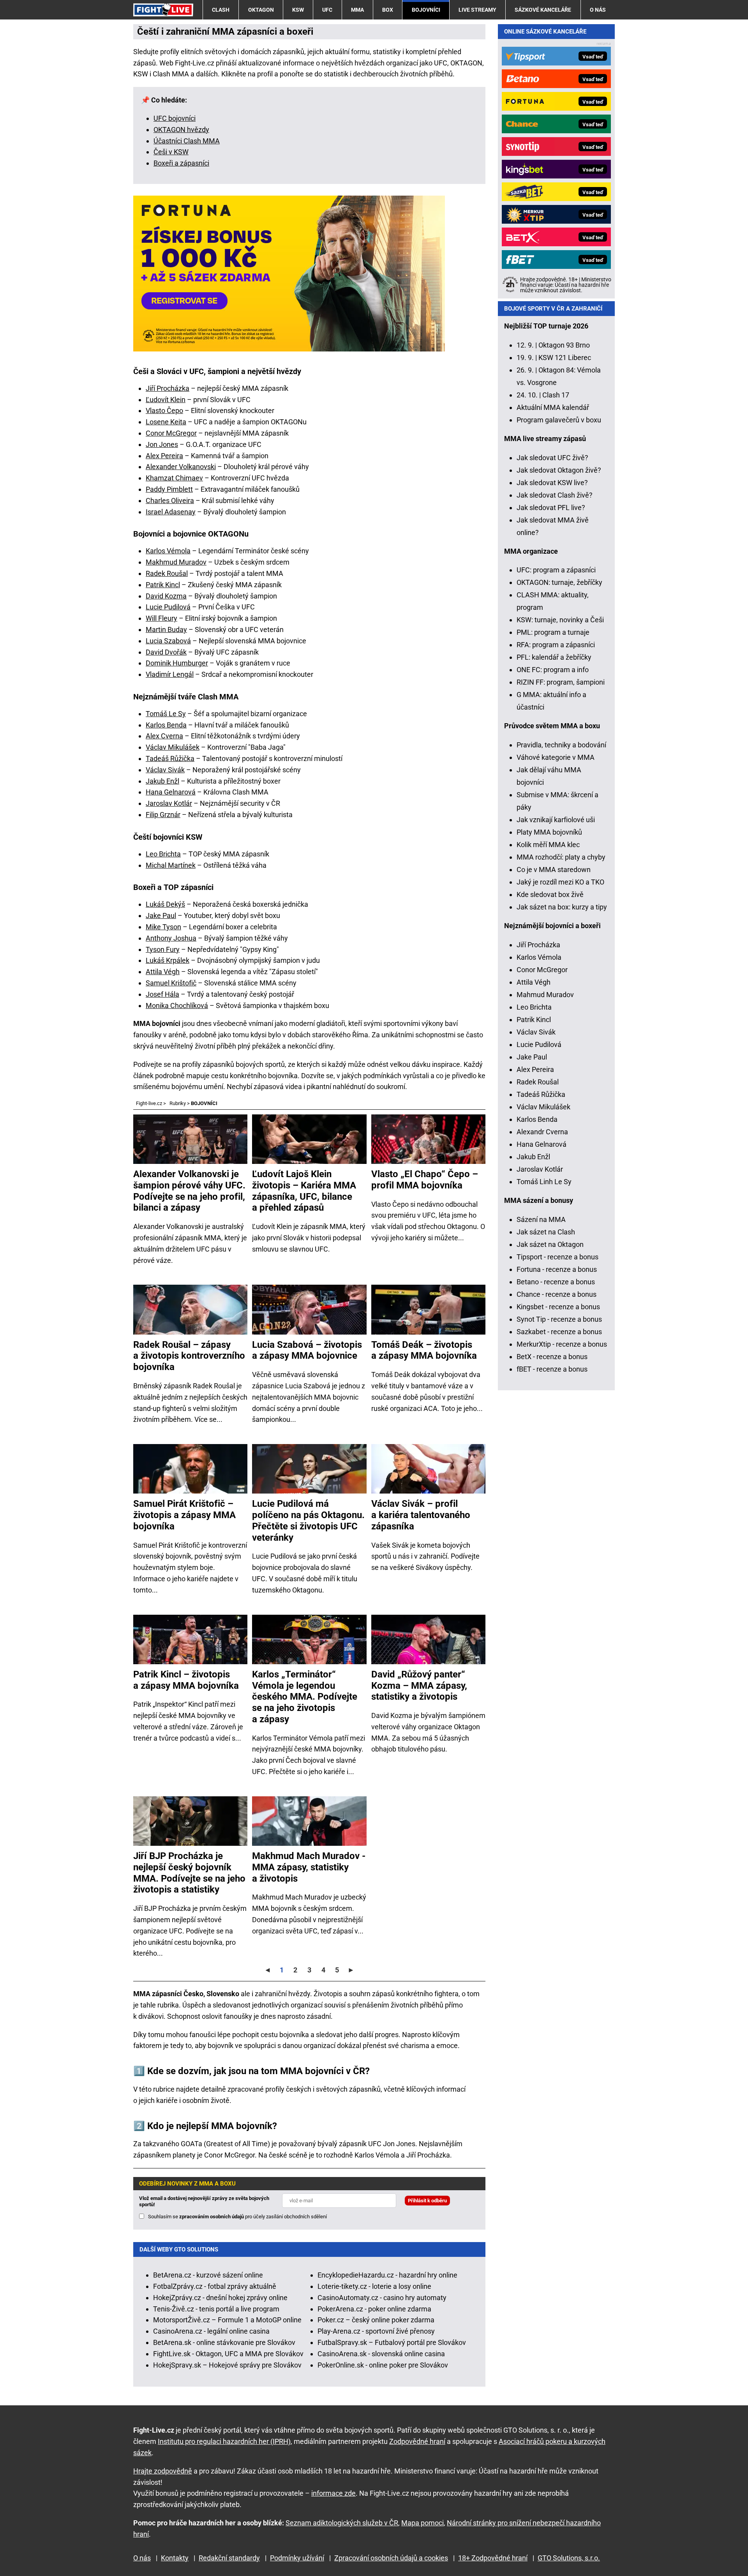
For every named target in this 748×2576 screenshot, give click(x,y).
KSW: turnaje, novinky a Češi (560, 620)
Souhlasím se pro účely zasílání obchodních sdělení (237, 2217)
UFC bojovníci (175, 118)
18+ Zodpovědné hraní (493, 2558)
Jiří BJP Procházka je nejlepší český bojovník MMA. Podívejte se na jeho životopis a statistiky (189, 1873)
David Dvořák (166, 652)
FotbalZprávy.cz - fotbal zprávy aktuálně (215, 2286)
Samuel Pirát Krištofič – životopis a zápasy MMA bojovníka (184, 1515)
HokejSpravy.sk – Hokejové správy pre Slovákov (227, 2365)
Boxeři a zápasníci (181, 163)
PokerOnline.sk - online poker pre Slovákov (383, 2365)
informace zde (333, 2493)
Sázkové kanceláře (543, 10)
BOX (388, 10)
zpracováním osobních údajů (212, 2217)
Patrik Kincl (163, 585)
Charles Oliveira (170, 501)
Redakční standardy (229, 2558)
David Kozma (166, 596)
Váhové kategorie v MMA (556, 757)
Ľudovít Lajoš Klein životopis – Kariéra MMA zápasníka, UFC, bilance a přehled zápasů (304, 1191)
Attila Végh (163, 972)
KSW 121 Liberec (565, 358)
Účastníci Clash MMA (187, 141)
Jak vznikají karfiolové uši (556, 820)
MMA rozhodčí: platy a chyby (561, 857)
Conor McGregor (171, 433)
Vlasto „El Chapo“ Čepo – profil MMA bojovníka (425, 1180)
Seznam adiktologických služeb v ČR (342, 2523)
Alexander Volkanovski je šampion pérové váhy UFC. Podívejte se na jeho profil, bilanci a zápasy (189, 1191)
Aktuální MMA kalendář (553, 407)
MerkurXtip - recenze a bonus (562, 1344)
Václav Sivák (165, 770)
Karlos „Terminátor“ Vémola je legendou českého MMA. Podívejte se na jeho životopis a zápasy (305, 1697)
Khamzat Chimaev (174, 478)
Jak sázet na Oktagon (550, 1244)
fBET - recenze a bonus (552, 1369)
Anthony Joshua (171, 938)
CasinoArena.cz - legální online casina (211, 2331)
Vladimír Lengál (170, 674)
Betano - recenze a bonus (556, 1282)
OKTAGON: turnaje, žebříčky (559, 582)
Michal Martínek (171, 865)
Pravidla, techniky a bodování (561, 745)
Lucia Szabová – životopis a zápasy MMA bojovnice (307, 1350)
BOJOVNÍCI (426, 10)
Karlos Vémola (168, 551)
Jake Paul (161, 915)
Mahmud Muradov (545, 995)
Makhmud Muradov (176, 562)
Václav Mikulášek (173, 747)
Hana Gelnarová (171, 792)
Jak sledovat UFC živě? (552, 458)
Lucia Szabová (168, 641)
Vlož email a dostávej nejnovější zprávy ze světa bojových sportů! (204, 2201)
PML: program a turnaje (553, 632)
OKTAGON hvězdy (181, 130)
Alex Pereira (164, 456)
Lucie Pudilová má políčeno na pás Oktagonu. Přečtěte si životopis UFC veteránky (308, 1520)
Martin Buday (166, 629)
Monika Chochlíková (177, 1006)
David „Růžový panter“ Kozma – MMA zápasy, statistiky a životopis (419, 1686)
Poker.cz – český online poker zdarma (376, 2320)
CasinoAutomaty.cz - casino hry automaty (382, 2298)
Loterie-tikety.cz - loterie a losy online (374, 2286)
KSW (298, 10)
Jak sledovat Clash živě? (555, 495)
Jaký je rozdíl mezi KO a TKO (560, 882)
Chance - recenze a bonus (557, 1294)
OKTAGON (261, 10)
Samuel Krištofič (171, 983)
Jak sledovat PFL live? (551, 508)
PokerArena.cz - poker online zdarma (374, 2309)
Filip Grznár (163, 815)
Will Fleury (161, 618)
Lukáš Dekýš (165, 904)
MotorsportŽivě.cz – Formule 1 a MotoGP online (227, 2320)
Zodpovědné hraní (417, 2441)
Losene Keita (166, 422)
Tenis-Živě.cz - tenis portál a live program (216, 2309)
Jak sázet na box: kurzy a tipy (562, 907)
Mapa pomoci (423, 2523)
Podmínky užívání (297, 2558)
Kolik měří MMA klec (548, 845)
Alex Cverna (164, 736)
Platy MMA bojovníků (549, 832)
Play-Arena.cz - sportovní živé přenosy (376, 2331)
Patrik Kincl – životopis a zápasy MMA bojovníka (186, 1680)
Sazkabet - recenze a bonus (559, 1332)
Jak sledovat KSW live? (552, 483)
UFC (327, 10)
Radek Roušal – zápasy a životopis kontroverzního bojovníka (189, 1356)
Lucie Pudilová (168, 607)
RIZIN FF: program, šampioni (561, 682)
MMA (357, 10)
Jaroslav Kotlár (169, 803)
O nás (598, 10)
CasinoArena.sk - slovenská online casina (381, 2354)
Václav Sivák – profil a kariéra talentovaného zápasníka (421, 1515)
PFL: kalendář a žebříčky (554, 657)
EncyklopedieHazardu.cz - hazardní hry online (387, 2275)
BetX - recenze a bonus (552, 1357)
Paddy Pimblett (169, 489)
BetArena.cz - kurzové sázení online (208, 2275)
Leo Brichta (163, 854)
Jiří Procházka (168, 388)
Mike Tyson (163, 927)
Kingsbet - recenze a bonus (558, 1307)
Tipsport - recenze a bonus (557, 1257)
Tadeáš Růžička (170, 758)
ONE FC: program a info (553, 670)
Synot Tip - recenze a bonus (559, 1319)
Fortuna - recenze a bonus (557, 1269)
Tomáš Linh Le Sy (544, 1182)
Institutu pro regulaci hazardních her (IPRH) (224, 2441)
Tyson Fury (163, 949)
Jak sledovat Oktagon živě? (559, 470)
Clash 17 (556, 395)
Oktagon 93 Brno (564, 345)
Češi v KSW (171, 152)
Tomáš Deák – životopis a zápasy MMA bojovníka (424, 1350)
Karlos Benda (166, 725)
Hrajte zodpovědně (163, 2471)
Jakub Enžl (162, 781)
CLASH (221, 10)
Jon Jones (162, 444)
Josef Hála (162, 994)
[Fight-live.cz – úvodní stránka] (163, 10)
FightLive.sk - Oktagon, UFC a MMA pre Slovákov (228, 2354)
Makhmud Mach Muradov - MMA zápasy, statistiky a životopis (309, 1867)
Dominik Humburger (177, 663)
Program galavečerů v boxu (559, 420)
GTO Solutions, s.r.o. (569, 2558)
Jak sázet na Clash (546, 1232)
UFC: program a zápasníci (556, 570)
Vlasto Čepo (164, 411)
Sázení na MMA (541, 1219)
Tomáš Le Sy (166, 714)
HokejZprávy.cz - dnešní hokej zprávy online (220, 2298)
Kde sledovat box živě (550, 894)
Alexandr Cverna (542, 1132)
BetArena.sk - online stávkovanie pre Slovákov (224, 2342)
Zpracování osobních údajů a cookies (391, 2558)
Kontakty (175, 2558)
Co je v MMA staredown (554, 870)
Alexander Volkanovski (181, 467)
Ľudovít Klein (166, 400)
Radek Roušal (167, 573)
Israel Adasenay (171, 512)
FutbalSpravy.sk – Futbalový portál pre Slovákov (392, 2342)
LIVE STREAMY (477, 10)
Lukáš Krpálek (168, 960)
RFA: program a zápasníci (556, 645)
